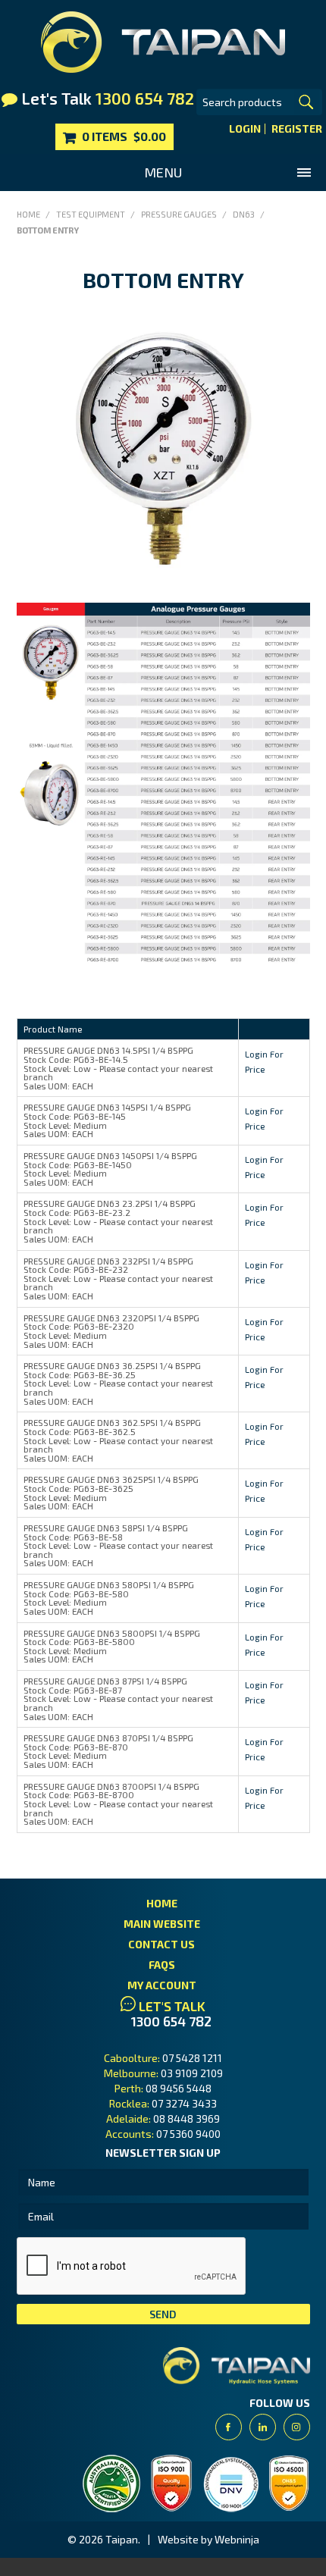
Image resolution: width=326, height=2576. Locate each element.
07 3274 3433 (184, 2103)
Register (297, 129)
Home (28, 214)
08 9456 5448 (179, 2088)
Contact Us (161, 1944)
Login (245, 129)
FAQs (162, 1965)
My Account (162, 1985)
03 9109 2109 (192, 2073)
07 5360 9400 (188, 2134)
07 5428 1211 (192, 2058)
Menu (163, 172)
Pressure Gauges (179, 214)
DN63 (244, 214)
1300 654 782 (171, 2021)
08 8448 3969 (187, 2118)
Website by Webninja (208, 2539)
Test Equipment (91, 214)
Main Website (162, 1924)
